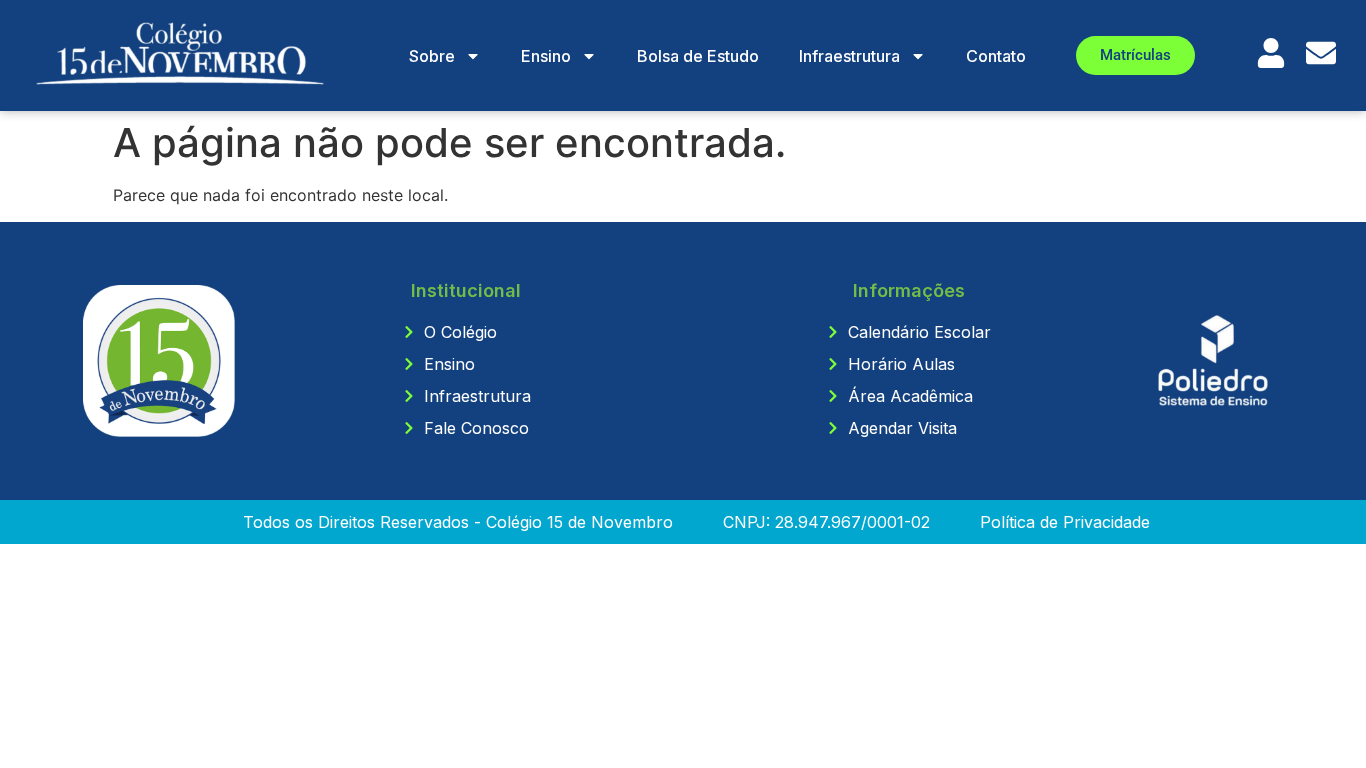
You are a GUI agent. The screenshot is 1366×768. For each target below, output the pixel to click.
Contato (996, 56)
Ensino (546, 56)
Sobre (432, 56)
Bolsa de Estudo (698, 56)
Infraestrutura (849, 56)
